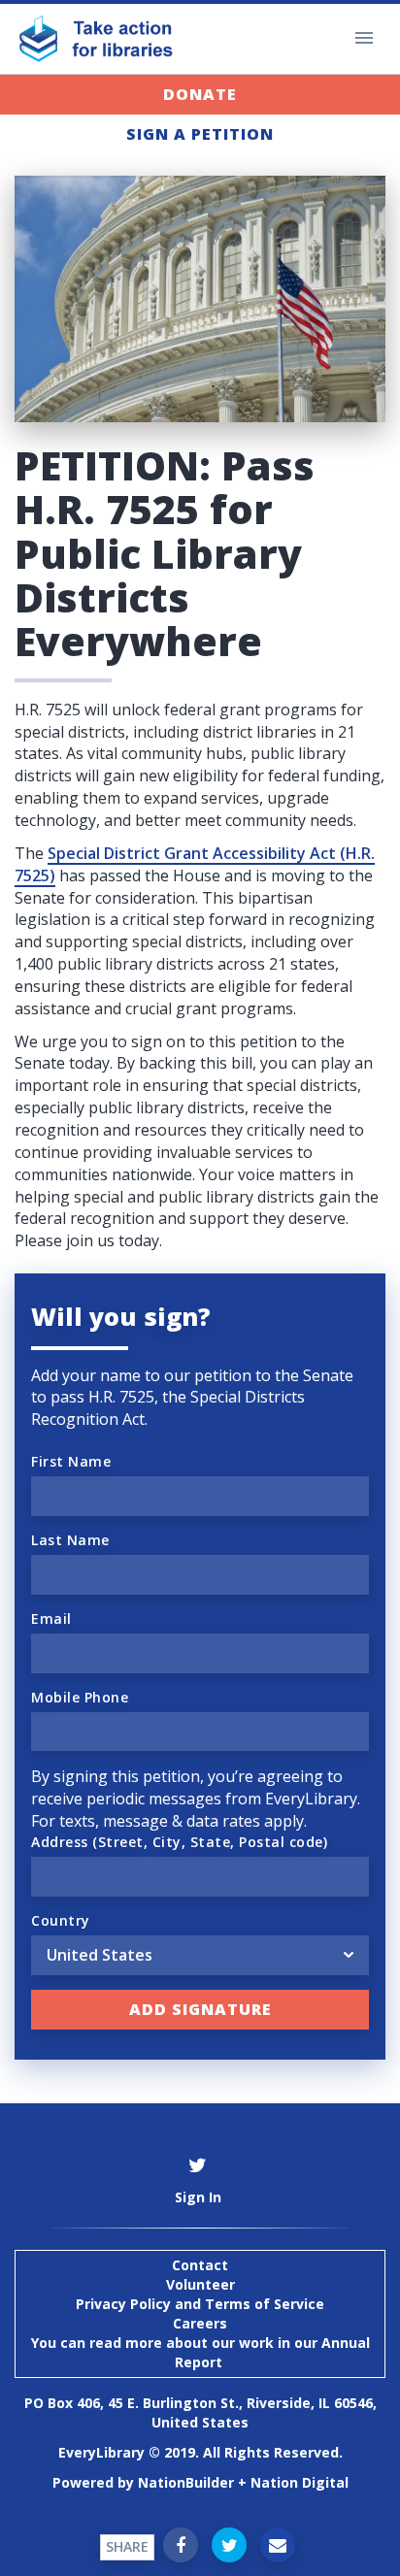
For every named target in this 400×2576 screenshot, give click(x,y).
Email (51, 1618)
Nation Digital (300, 2482)
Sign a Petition (200, 134)
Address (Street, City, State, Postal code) (179, 1842)
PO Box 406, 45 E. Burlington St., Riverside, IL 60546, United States (200, 2412)
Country (61, 1920)
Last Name (70, 1540)
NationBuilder (186, 2482)
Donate (200, 94)
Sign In (198, 2197)
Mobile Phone (80, 1697)
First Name (71, 1461)
